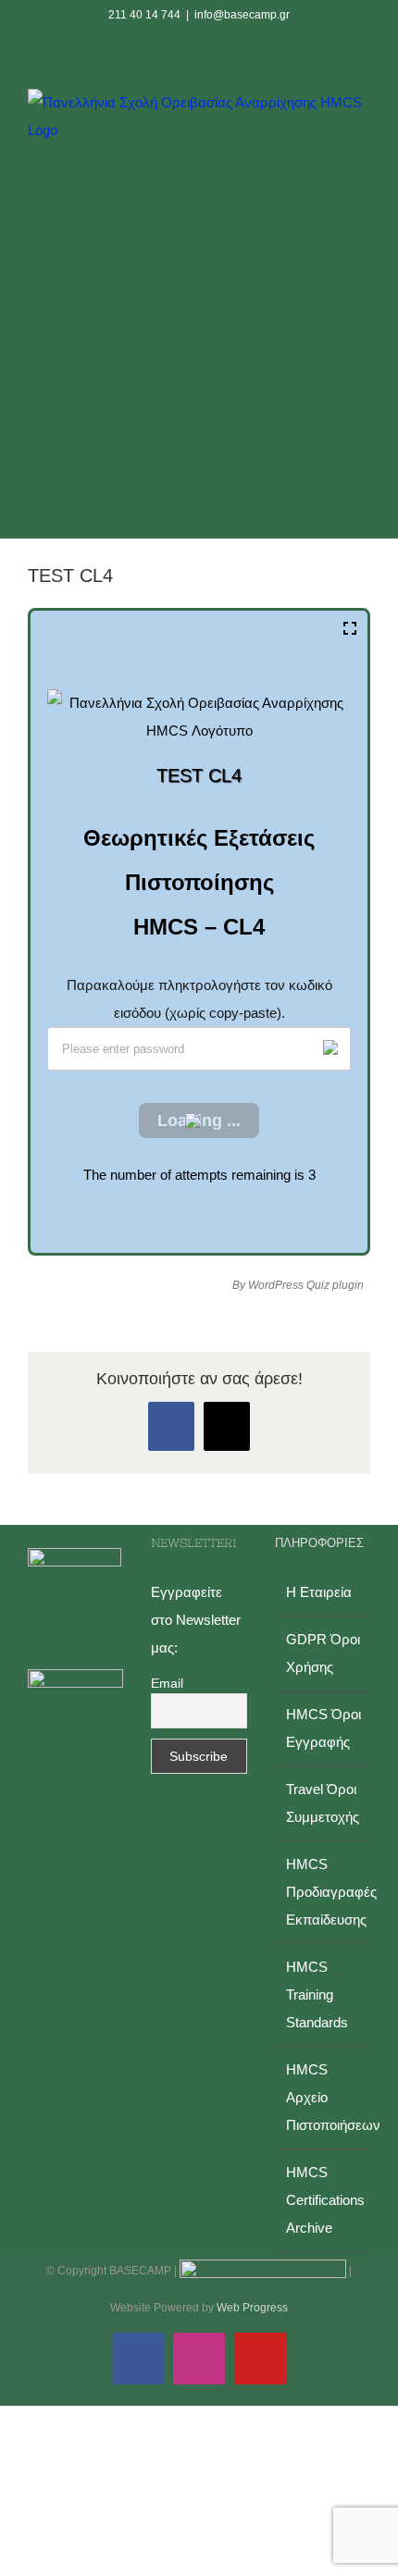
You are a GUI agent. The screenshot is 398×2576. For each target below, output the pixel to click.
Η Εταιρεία (319, 1592)
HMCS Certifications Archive (323, 2200)
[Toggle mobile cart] (330, 347)
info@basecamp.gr (242, 15)
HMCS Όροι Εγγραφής (323, 1728)
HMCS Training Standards (317, 1994)
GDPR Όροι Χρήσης (323, 1653)
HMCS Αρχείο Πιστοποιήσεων (323, 2097)
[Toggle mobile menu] (363, 347)
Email (167, 1683)
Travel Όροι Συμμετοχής (323, 1803)
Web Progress (252, 2308)
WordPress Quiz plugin (306, 1285)
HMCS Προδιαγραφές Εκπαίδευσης (323, 1892)
